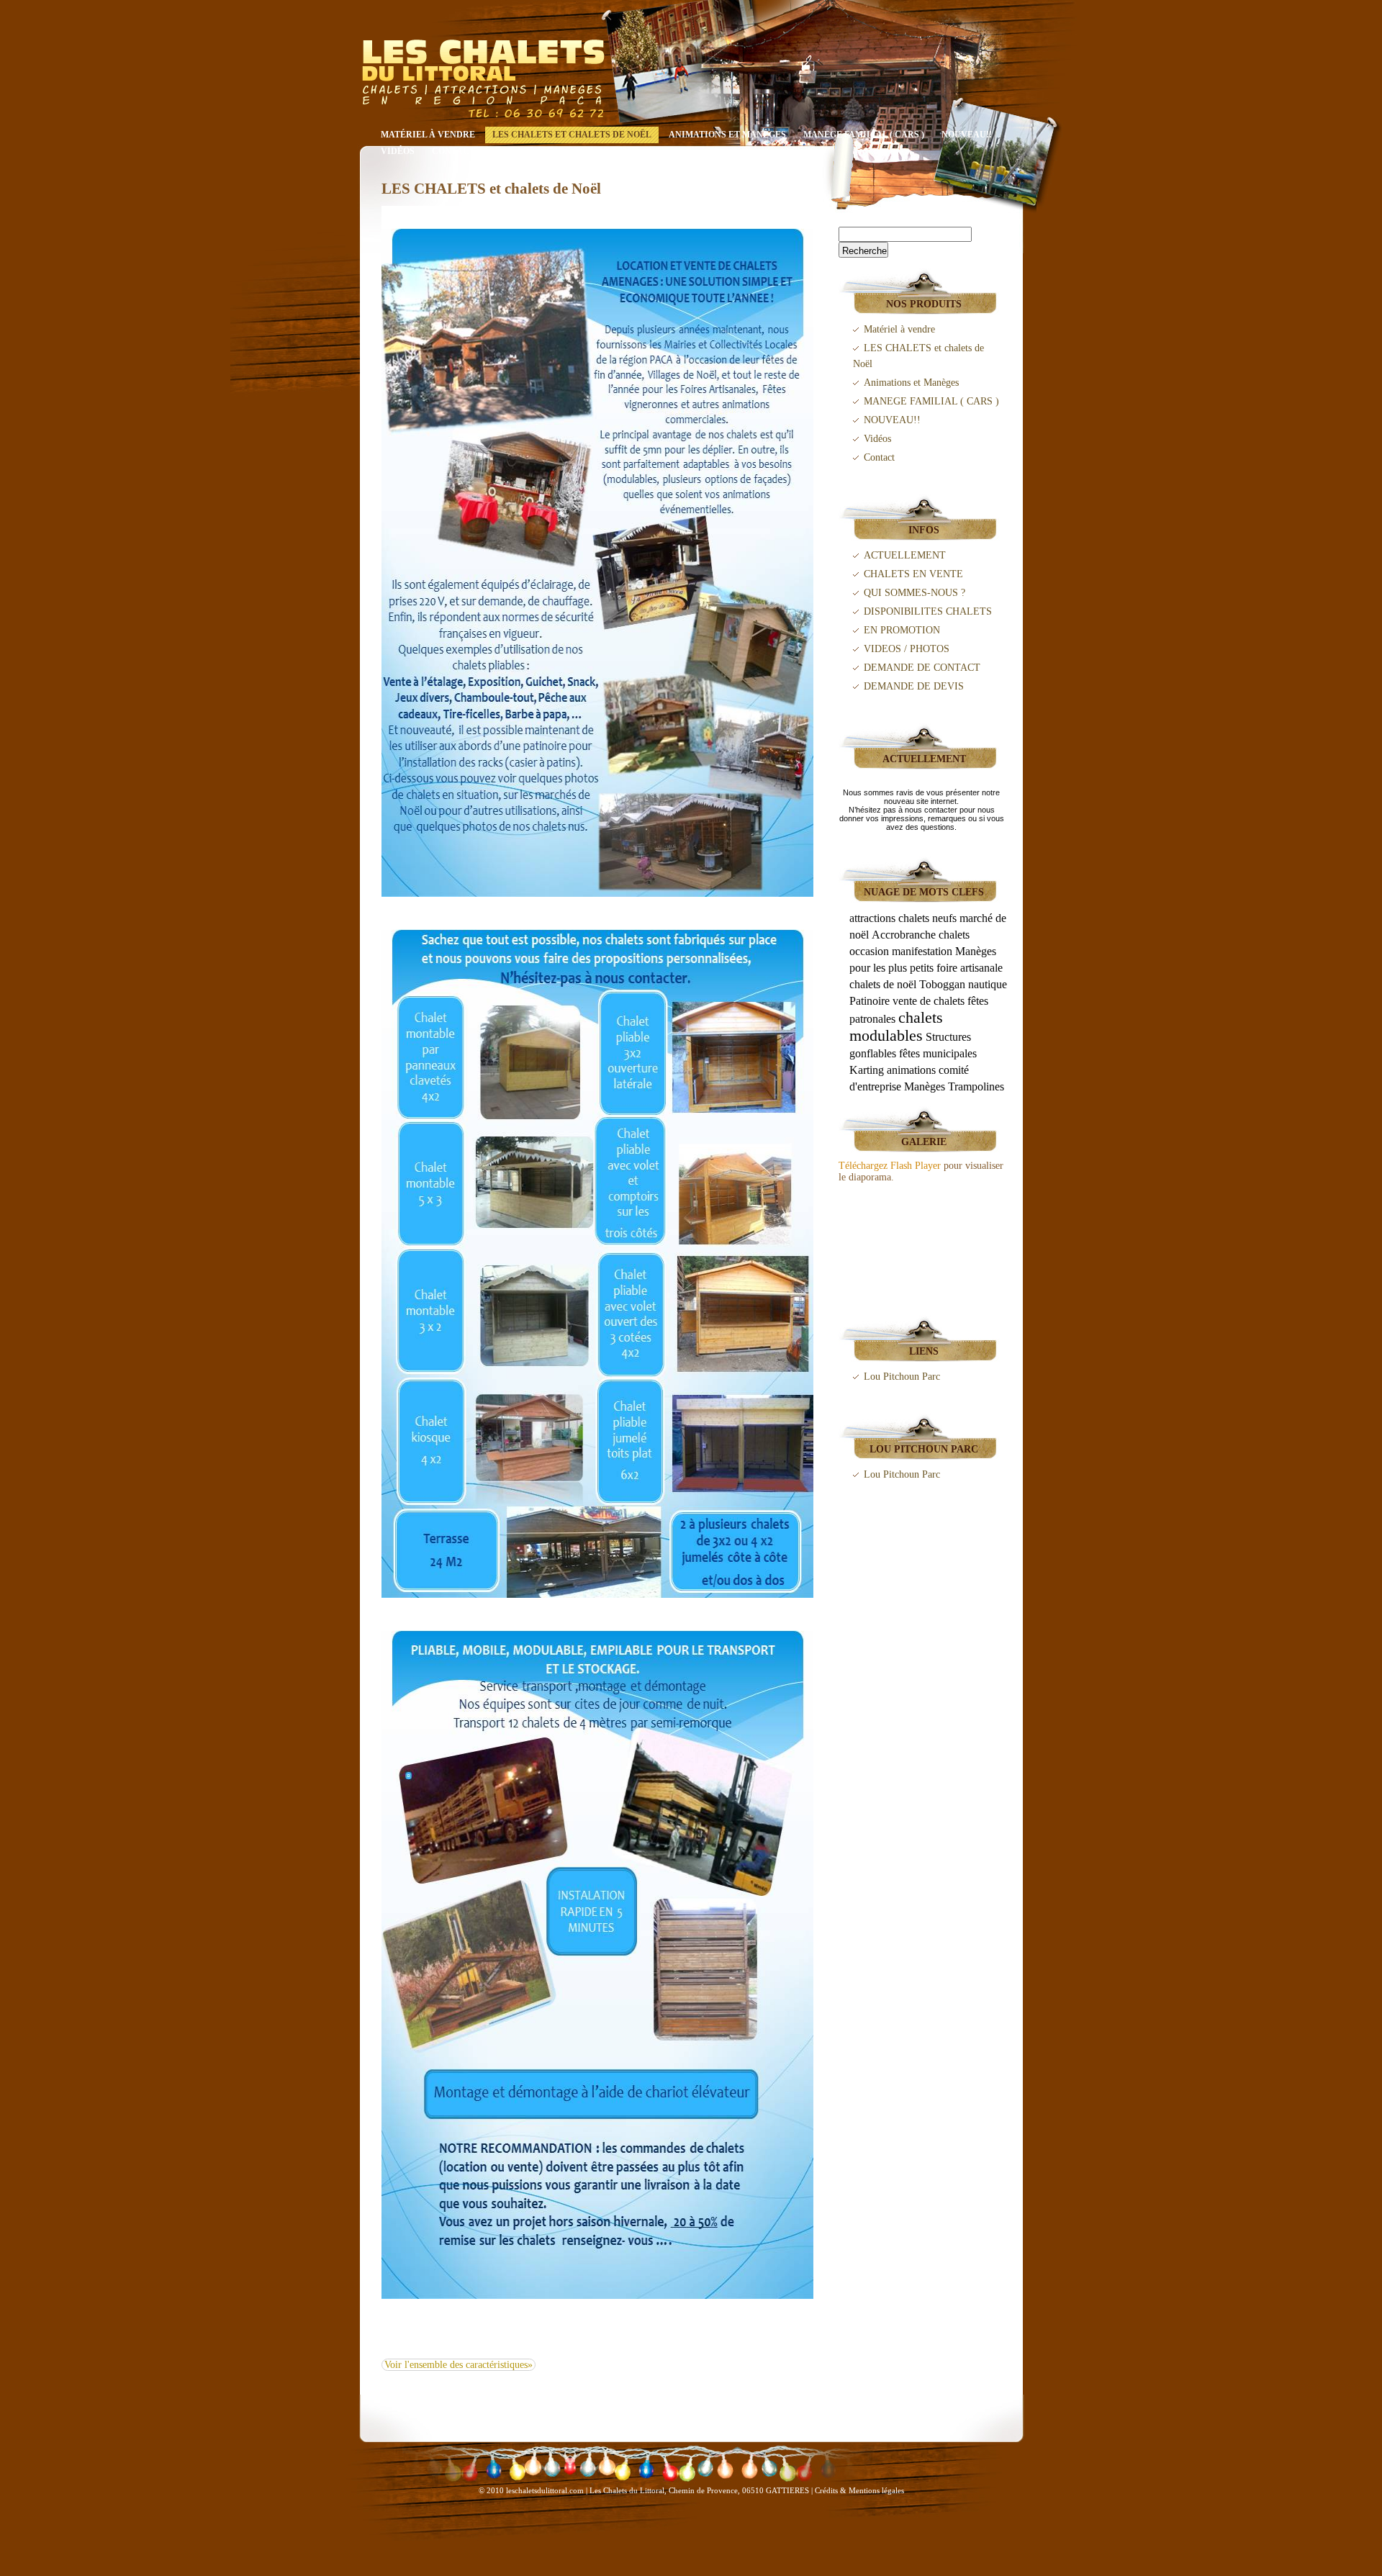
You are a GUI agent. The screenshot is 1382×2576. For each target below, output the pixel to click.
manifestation (922, 951)
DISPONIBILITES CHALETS (928, 611)
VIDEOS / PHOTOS (907, 649)
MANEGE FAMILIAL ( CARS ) (864, 135)
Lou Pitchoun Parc (902, 1377)
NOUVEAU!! (967, 135)
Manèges (925, 1086)
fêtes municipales (938, 1053)
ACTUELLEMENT (905, 555)
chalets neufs (927, 918)
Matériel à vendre (428, 135)
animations (911, 1070)
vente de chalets (929, 1001)
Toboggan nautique (963, 984)
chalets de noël (883, 984)
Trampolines (976, 1086)
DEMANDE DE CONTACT (922, 668)
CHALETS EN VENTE (913, 574)
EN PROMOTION (902, 630)
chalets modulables (896, 1026)
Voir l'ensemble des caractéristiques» (459, 2365)
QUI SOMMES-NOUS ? (914, 593)
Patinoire (870, 1001)
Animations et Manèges (727, 135)
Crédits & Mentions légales (859, 2490)
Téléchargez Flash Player (890, 1166)
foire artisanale (970, 968)
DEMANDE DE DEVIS (914, 686)
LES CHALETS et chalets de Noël (572, 135)
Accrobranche (904, 935)
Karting (867, 1070)
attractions (872, 918)
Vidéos (398, 151)
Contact (453, 151)
